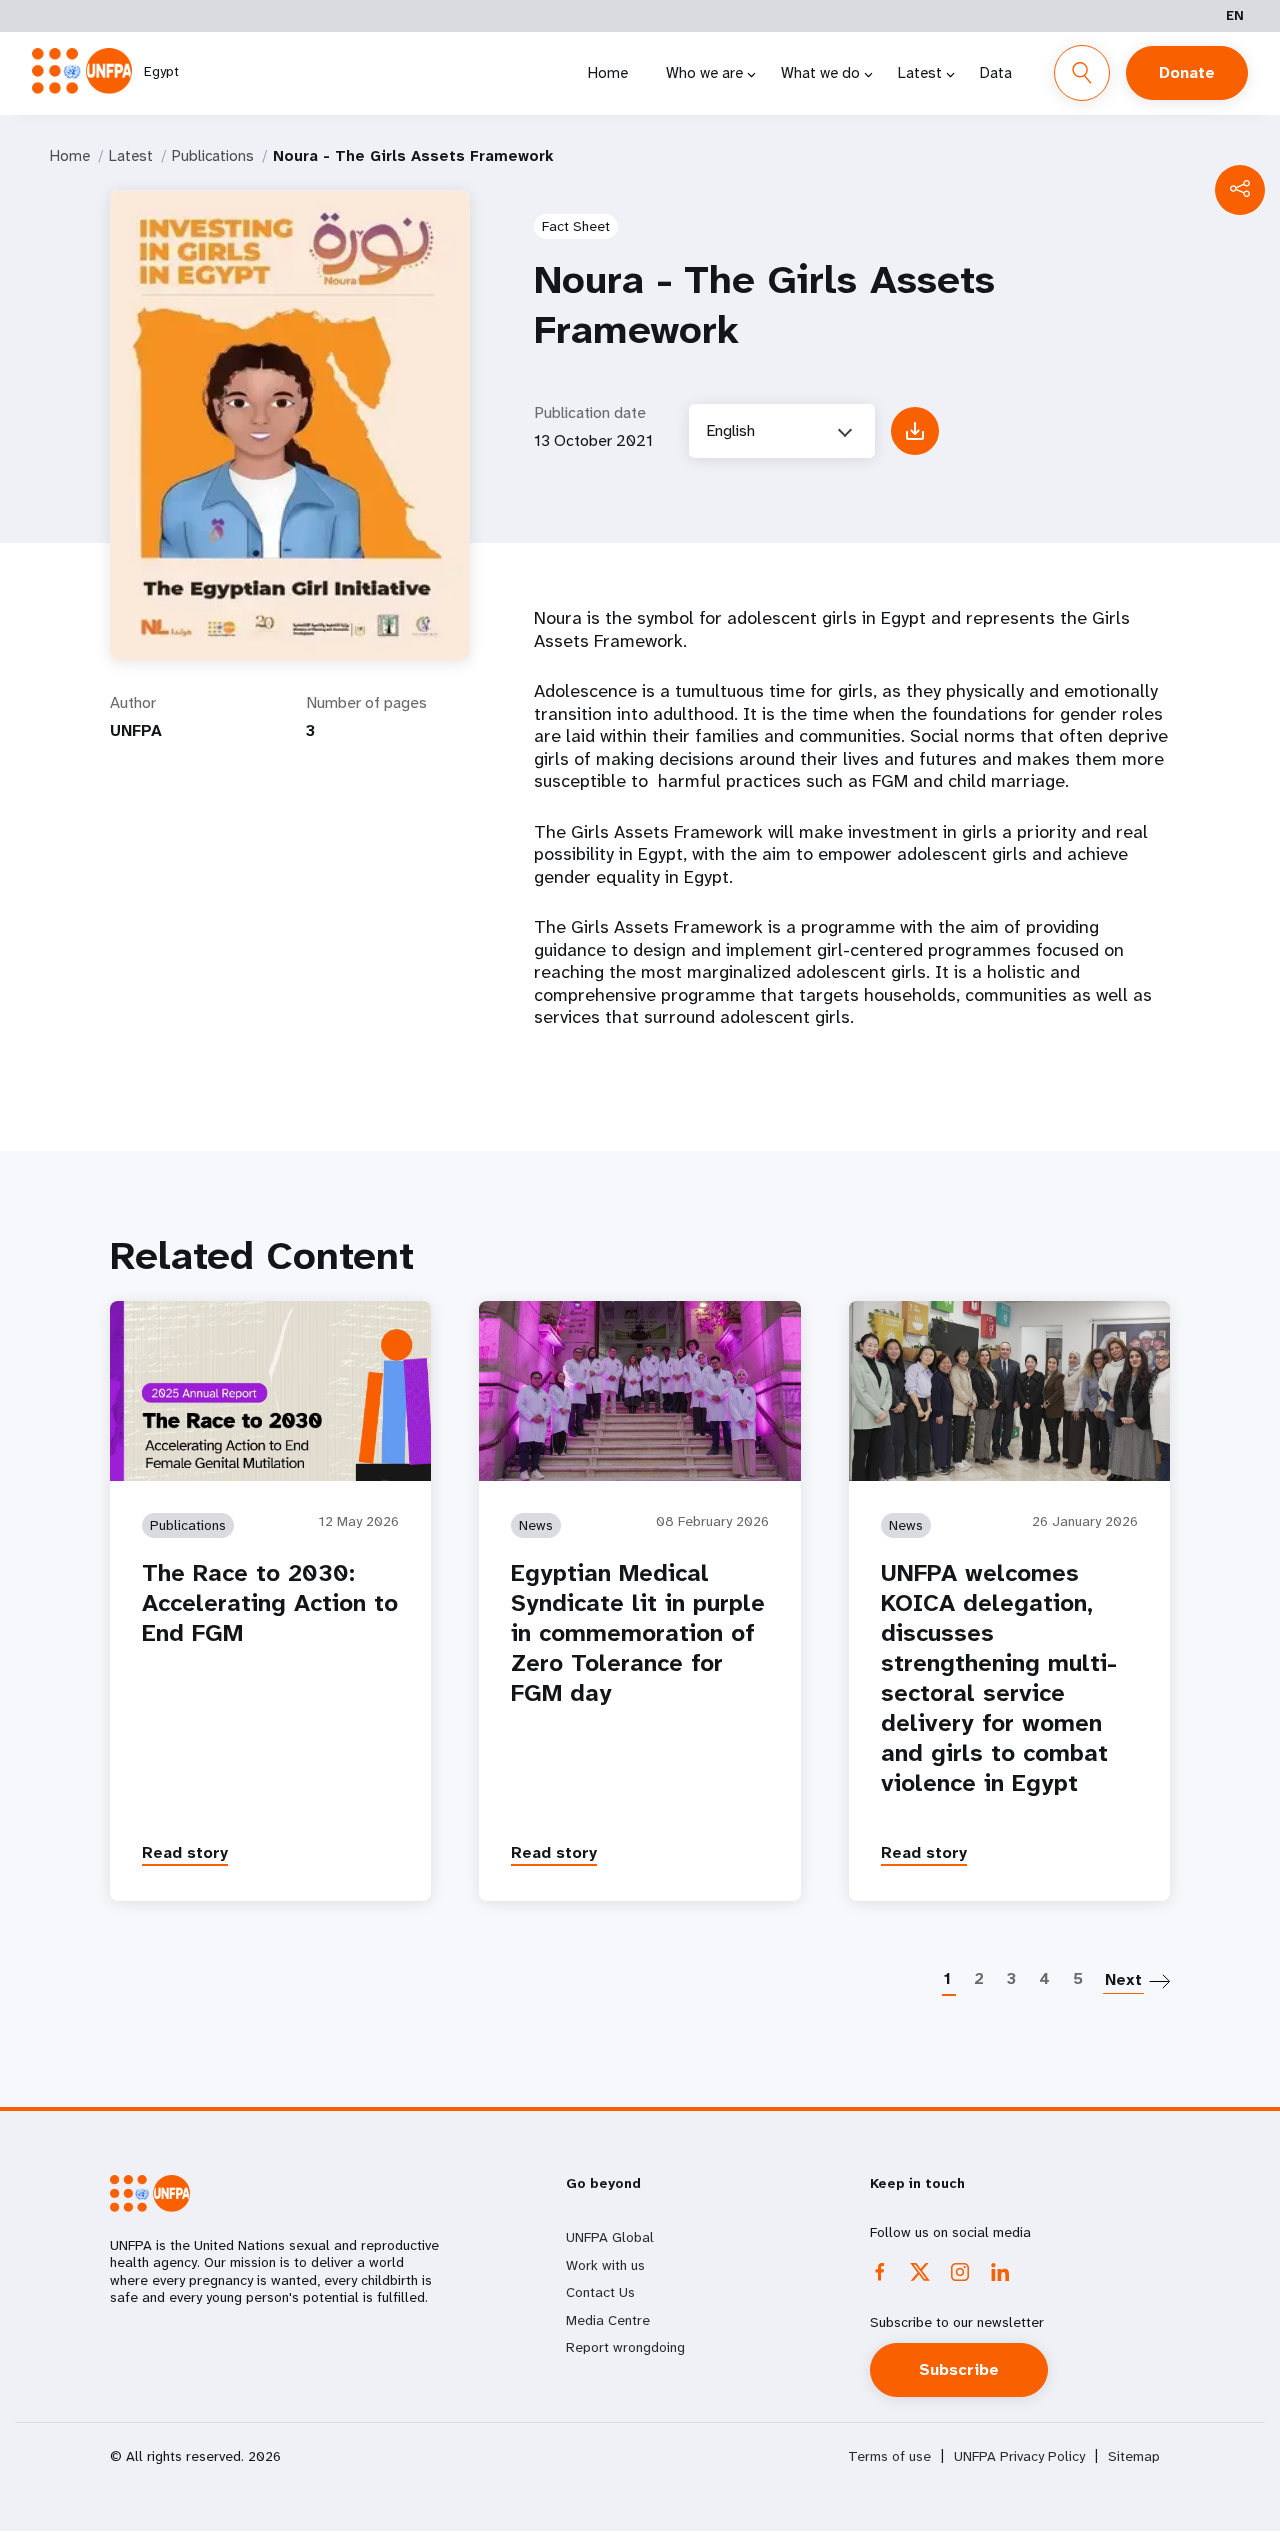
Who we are (704, 73)
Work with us (605, 2265)
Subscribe (959, 2369)
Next (1123, 1979)
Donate (1187, 72)
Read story (185, 1852)
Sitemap (1134, 2456)
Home (608, 73)
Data (996, 73)
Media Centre (608, 2320)
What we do (820, 73)
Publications (213, 156)
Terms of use (889, 2456)
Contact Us (600, 2292)
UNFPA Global (610, 2237)
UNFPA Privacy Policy (1019, 2456)
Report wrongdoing (625, 2347)
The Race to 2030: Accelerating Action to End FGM (270, 1603)
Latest (920, 73)
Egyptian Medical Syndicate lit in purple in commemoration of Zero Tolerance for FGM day (638, 1633)
